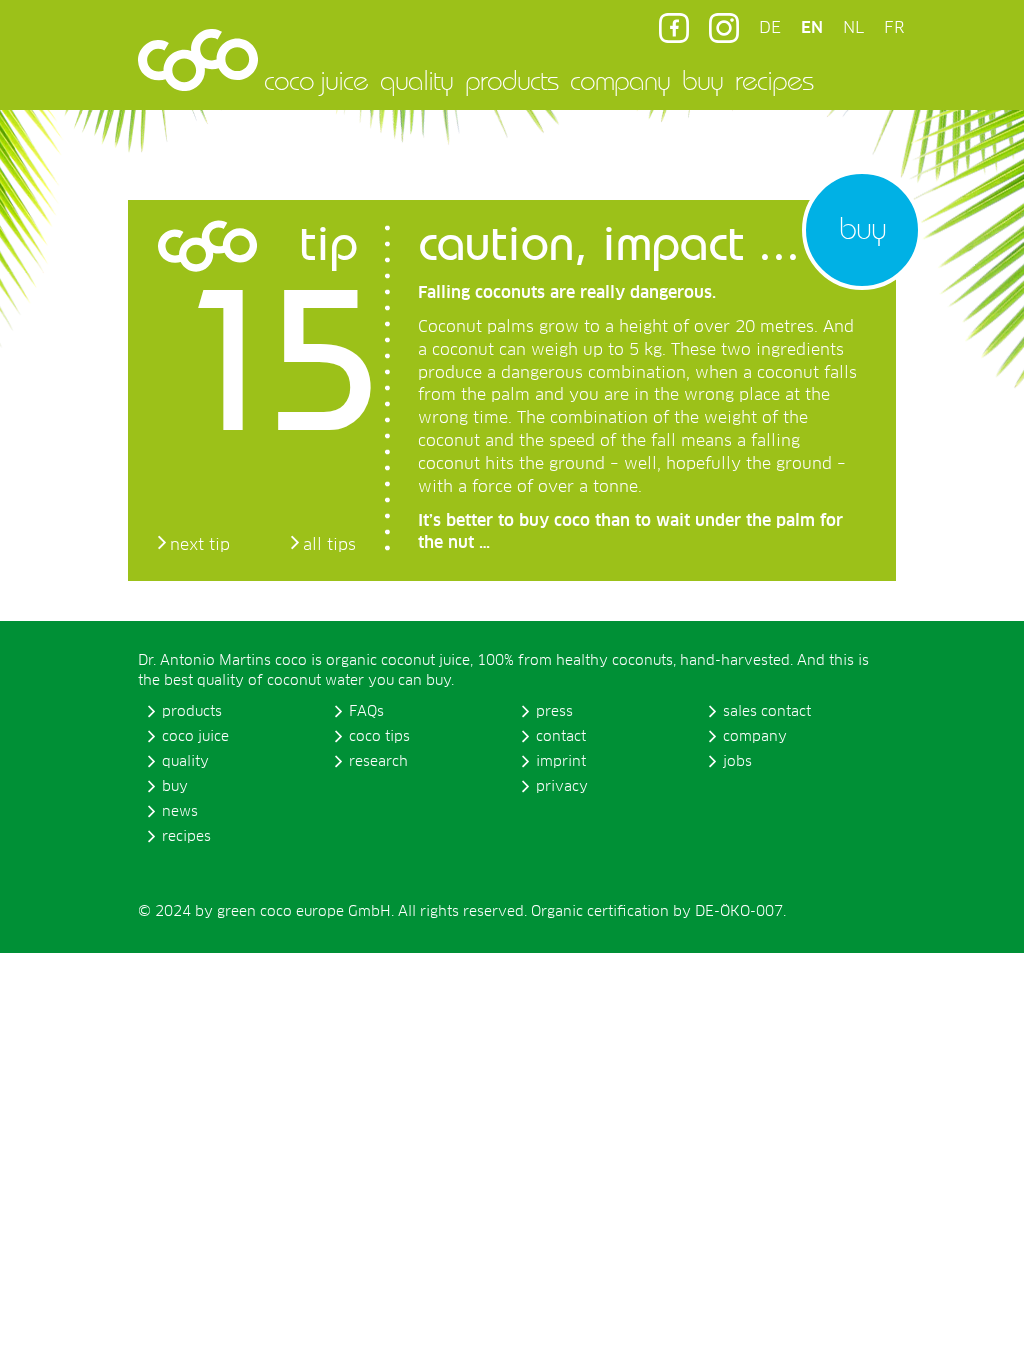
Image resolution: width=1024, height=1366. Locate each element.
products (511, 80)
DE (770, 28)
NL (853, 28)
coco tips (379, 737)
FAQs (366, 712)
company (620, 80)
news (180, 812)
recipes (774, 80)
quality (416, 80)
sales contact (767, 712)
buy (702, 80)
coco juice (316, 80)
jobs (737, 762)
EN (812, 28)
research (378, 762)
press (554, 712)
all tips (329, 545)
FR (894, 28)
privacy (562, 787)
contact (561, 737)
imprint (561, 762)
